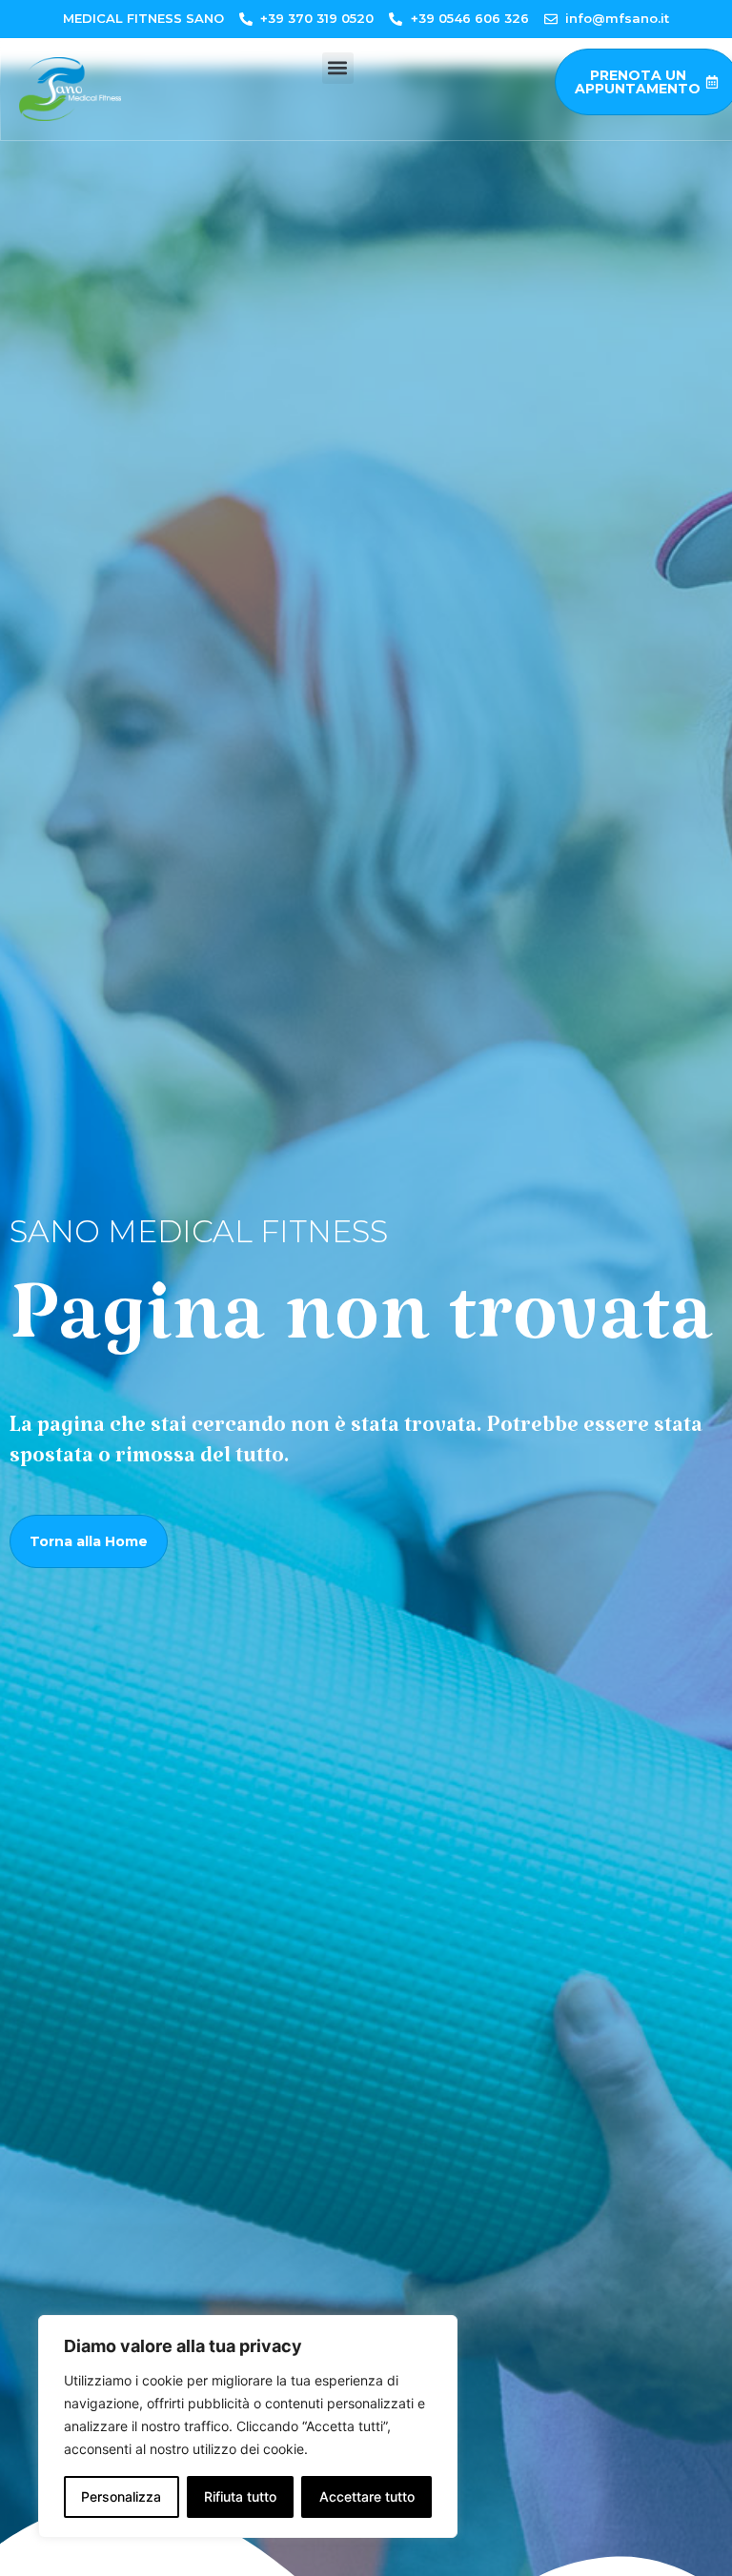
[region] (248, 2426)
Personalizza (121, 2496)
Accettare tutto (367, 2496)
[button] (338, 68)
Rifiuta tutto (240, 2496)
